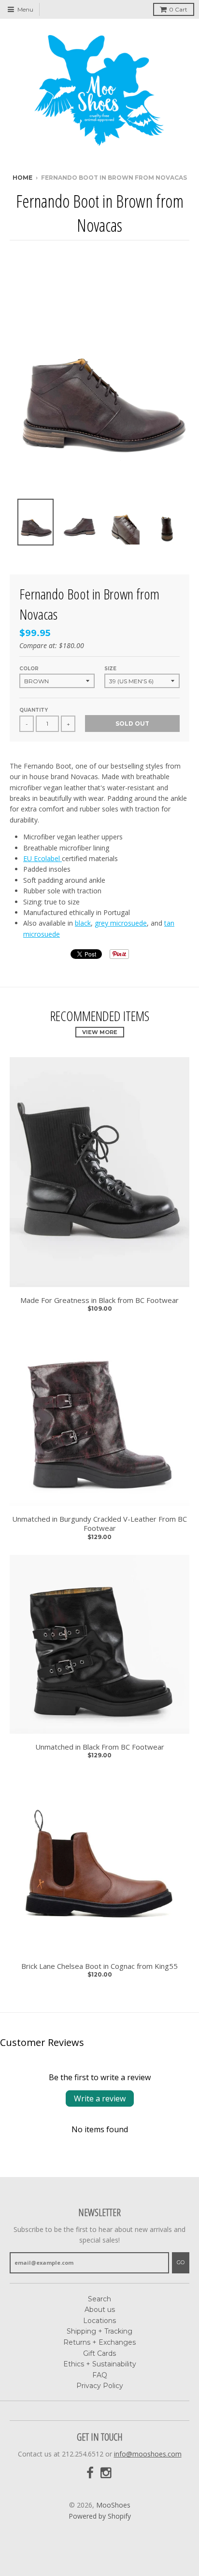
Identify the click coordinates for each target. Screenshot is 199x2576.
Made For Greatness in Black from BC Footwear (99, 1300)
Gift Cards (99, 2353)
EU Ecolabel (43, 858)
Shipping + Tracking (99, 2331)
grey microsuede (121, 923)
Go (181, 2262)
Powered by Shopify (100, 2516)
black (83, 923)
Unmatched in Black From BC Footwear (100, 1747)
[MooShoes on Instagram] (107, 2473)
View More (100, 1032)
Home (22, 178)
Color (29, 669)
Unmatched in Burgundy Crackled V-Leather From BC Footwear (99, 1524)
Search (99, 2299)
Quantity (34, 710)
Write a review (100, 2098)
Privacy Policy (100, 2386)
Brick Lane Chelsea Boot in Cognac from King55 (99, 1966)
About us (100, 2310)
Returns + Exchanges (99, 2342)
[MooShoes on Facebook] (90, 2473)
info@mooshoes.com (148, 2454)
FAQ (100, 2375)
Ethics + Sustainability (100, 2364)
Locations (99, 2321)
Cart (178, 9)
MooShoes (113, 2505)
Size (110, 669)
